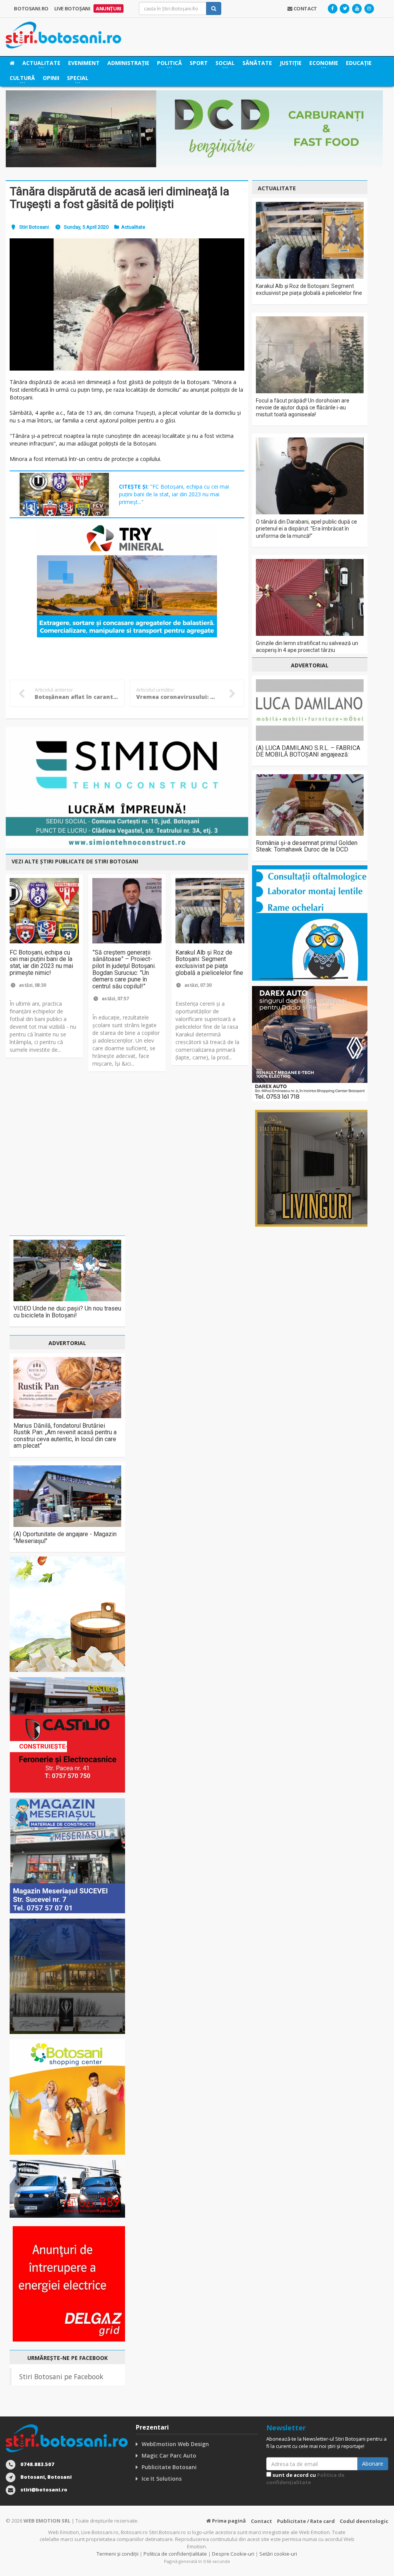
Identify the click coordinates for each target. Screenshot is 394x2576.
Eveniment (84, 63)
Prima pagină (228, 2521)
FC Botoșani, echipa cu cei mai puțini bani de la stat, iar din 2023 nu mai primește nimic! (41, 963)
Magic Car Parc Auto (169, 2455)
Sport (199, 63)
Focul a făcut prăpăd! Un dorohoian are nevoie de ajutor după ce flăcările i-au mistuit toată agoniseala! (303, 407)
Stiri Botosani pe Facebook (61, 2376)
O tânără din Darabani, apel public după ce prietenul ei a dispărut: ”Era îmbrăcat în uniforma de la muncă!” (306, 529)
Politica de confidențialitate (305, 2479)
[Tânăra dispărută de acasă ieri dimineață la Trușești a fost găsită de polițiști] (127, 304)
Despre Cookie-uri (233, 2554)
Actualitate (133, 227)
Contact (261, 2521)
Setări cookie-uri (278, 2554)
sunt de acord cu (305, 2479)
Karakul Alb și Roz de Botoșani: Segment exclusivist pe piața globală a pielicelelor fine (209, 963)
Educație (359, 63)
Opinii (51, 78)
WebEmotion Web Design (175, 2444)
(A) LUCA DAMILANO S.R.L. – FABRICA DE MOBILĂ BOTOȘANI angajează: (308, 751)
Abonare (373, 2464)
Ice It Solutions (162, 2479)
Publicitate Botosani (169, 2467)
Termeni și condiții (118, 2554)
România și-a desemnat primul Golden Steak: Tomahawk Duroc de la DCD (307, 846)
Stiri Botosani (34, 227)
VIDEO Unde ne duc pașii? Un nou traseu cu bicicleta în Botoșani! (67, 1312)
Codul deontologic (364, 2521)
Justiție (291, 63)
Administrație (128, 63)
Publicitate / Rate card (306, 2521)
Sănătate (257, 63)
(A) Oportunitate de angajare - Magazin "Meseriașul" (65, 1537)
